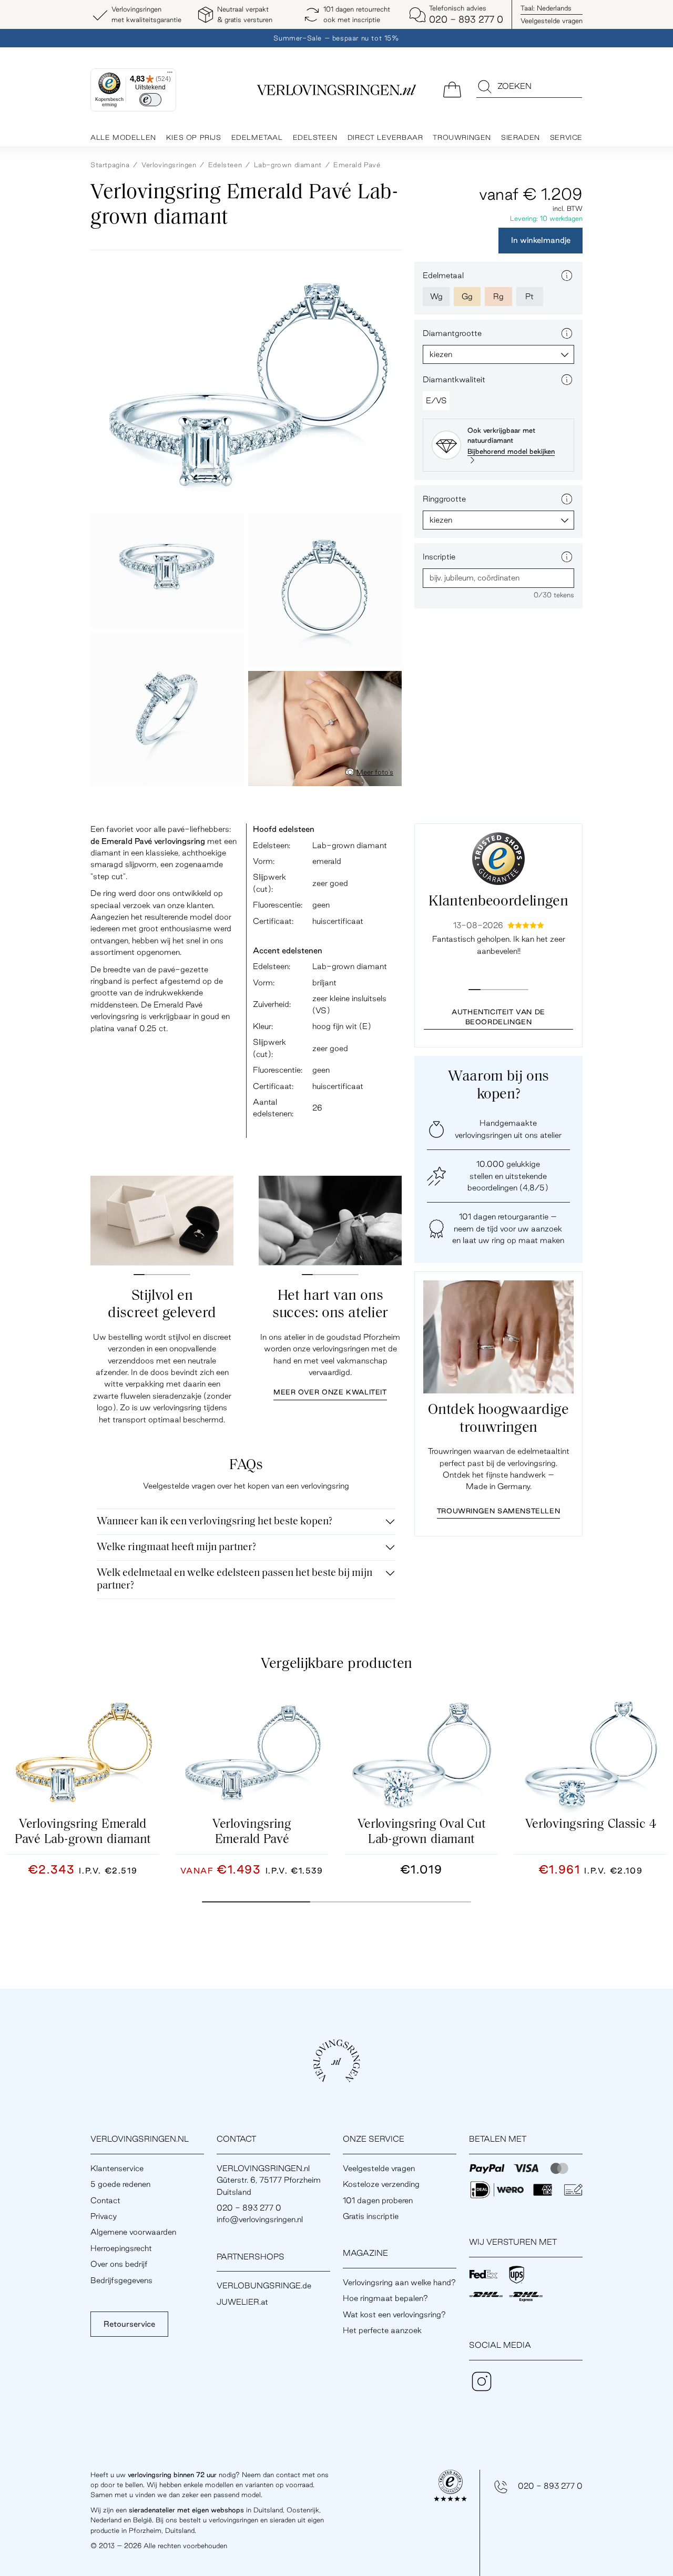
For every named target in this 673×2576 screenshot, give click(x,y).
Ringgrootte (444, 499)
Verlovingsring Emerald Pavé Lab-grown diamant (83, 1832)
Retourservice (129, 2324)
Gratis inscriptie (371, 2216)
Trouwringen (462, 137)
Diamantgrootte (452, 333)
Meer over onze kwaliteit (330, 1392)
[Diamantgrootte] (567, 333)
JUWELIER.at (242, 2302)
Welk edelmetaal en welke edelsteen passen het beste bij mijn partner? (234, 1580)
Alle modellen (123, 137)
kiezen (441, 354)
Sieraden (521, 137)
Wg (436, 296)
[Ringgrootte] (567, 499)
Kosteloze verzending (381, 2184)
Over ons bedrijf (119, 2264)
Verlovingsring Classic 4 (591, 1825)
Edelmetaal (257, 137)
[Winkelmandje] (452, 89)
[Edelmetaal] (567, 276)
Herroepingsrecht (121, 2248)
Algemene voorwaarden (133, 2232)
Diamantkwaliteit (454, 379)
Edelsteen (315, 137)
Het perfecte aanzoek (382, 2330)
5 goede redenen (120, 2184)
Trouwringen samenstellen (498, 1511)
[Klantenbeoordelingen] (498, 859)
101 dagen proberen (378, 2200)
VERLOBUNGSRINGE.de (264, 2285)
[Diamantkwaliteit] (567, 380)
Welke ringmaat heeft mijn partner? (176, 1547)
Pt (529, 296)
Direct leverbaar (385, 137)
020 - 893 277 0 (550, 2486)
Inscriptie (439, 557)
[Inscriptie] (567, 557)
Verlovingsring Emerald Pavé (252, 1832)
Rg (498, 296)
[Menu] (170, 75)
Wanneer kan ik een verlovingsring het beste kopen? (215, 1522)
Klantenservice (117, 2168)
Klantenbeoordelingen (498, 902)
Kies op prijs (194, 137)
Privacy (104, 2216)
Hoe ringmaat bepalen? (385, 2298)
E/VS (436, 400)
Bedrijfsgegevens (121, 2280)
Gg (467, 296)
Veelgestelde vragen (552, 21)
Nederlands (546, 8)
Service (566, 137)
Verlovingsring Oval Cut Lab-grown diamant (421, 1832)
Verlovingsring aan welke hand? (399, 2282)
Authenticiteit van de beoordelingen (498, 1017)
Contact (105, 2200)
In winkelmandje (541, 241)
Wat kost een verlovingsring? (394, 2314)
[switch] (150, 100)
